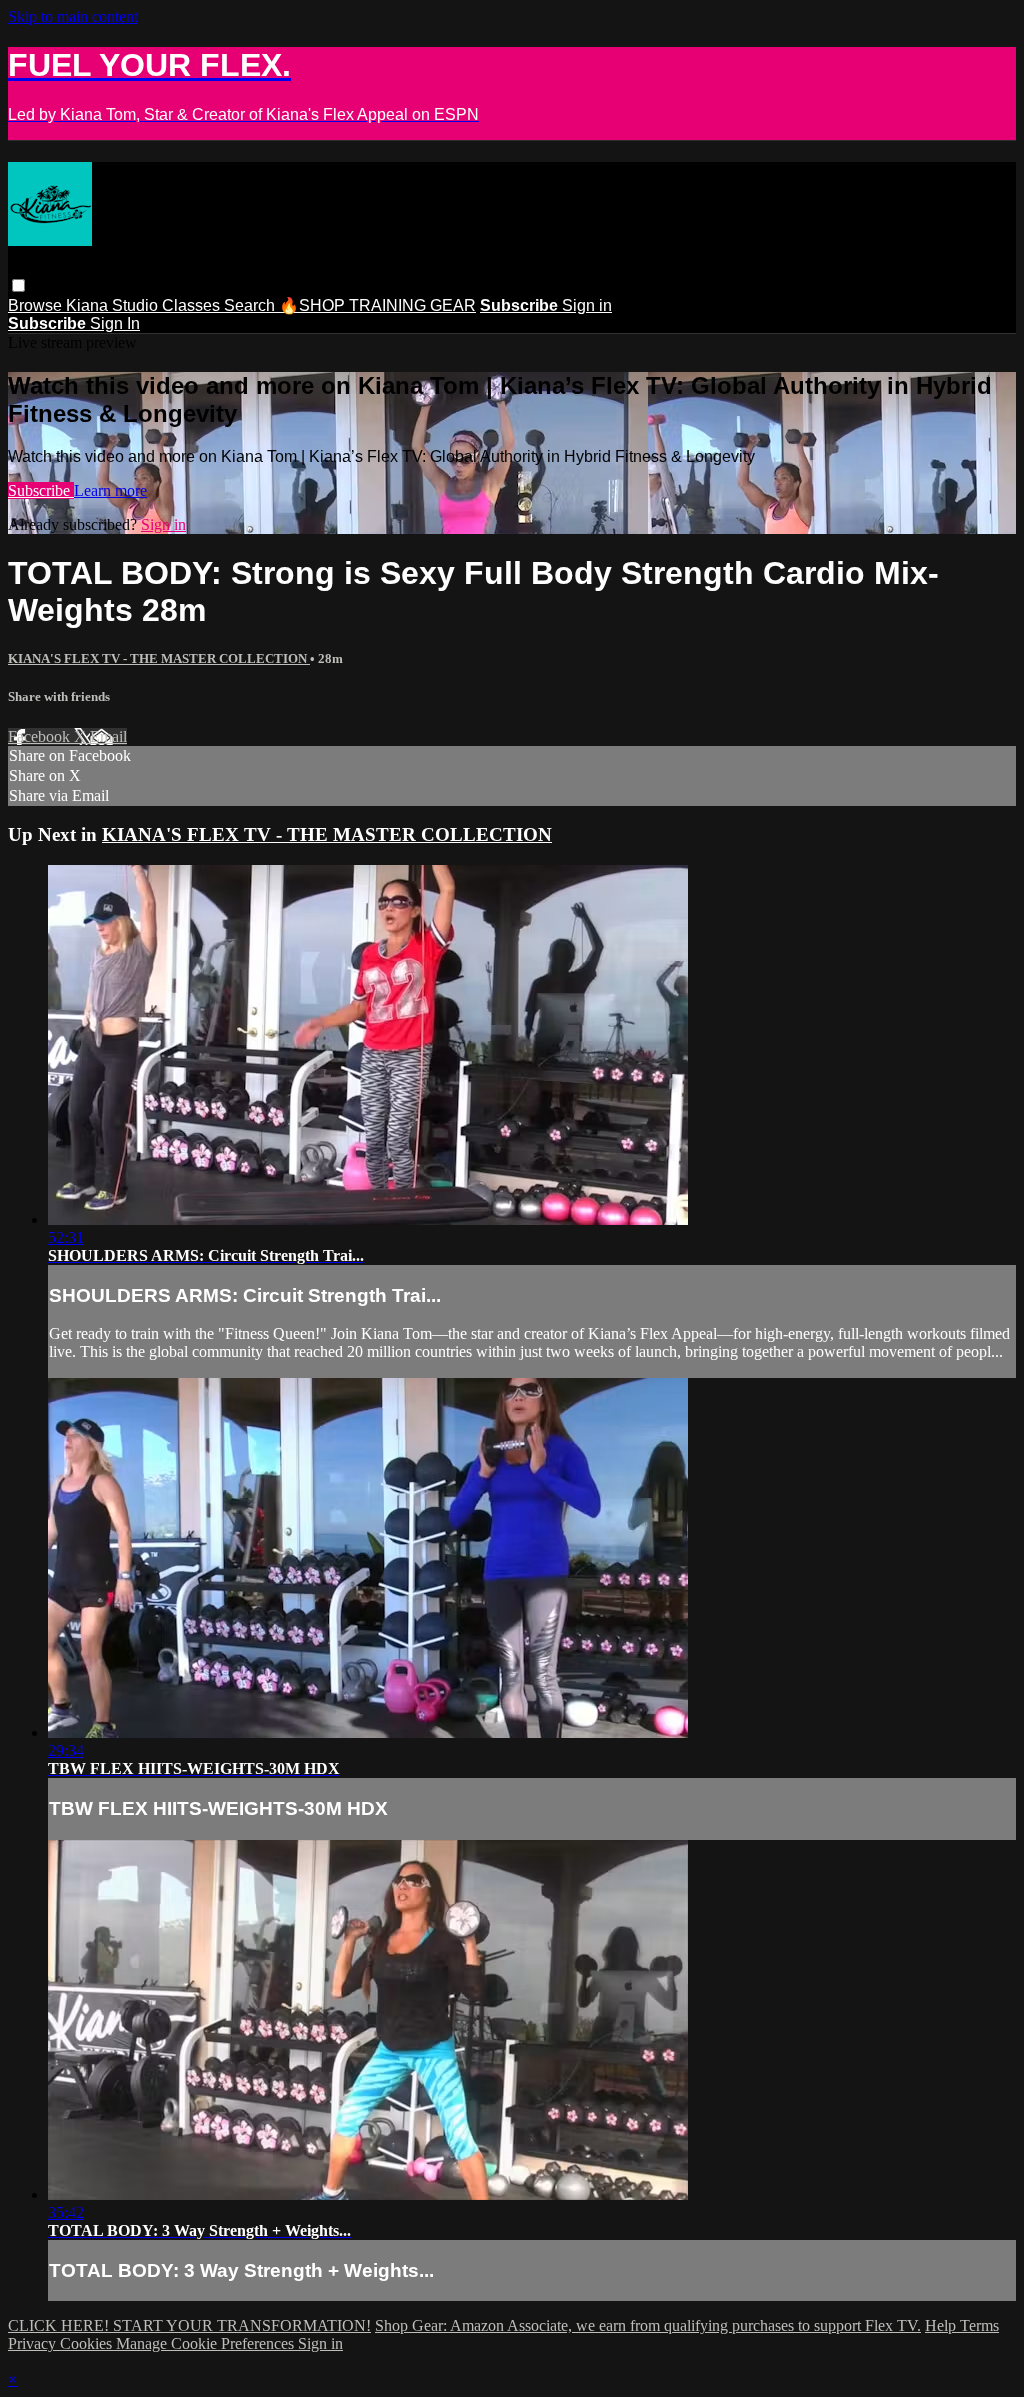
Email (108, 736)
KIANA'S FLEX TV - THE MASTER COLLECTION (159, 658)
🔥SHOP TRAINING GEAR (377, 305)
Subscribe (41, 490)
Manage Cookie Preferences (207, 2343)
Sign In (115, 323)
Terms (979, 2325)
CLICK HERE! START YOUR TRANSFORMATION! (189, 2325)
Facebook (41, 736)
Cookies (88, 2343)
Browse (37, 305)
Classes (193, 305)
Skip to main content (73, 16)
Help (942, 2325)
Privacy (34, 2343)
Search (251, 305)
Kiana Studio (114, 305)
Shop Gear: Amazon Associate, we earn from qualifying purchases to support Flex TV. (648, 2325)
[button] (18, 285)
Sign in (587, 305)
